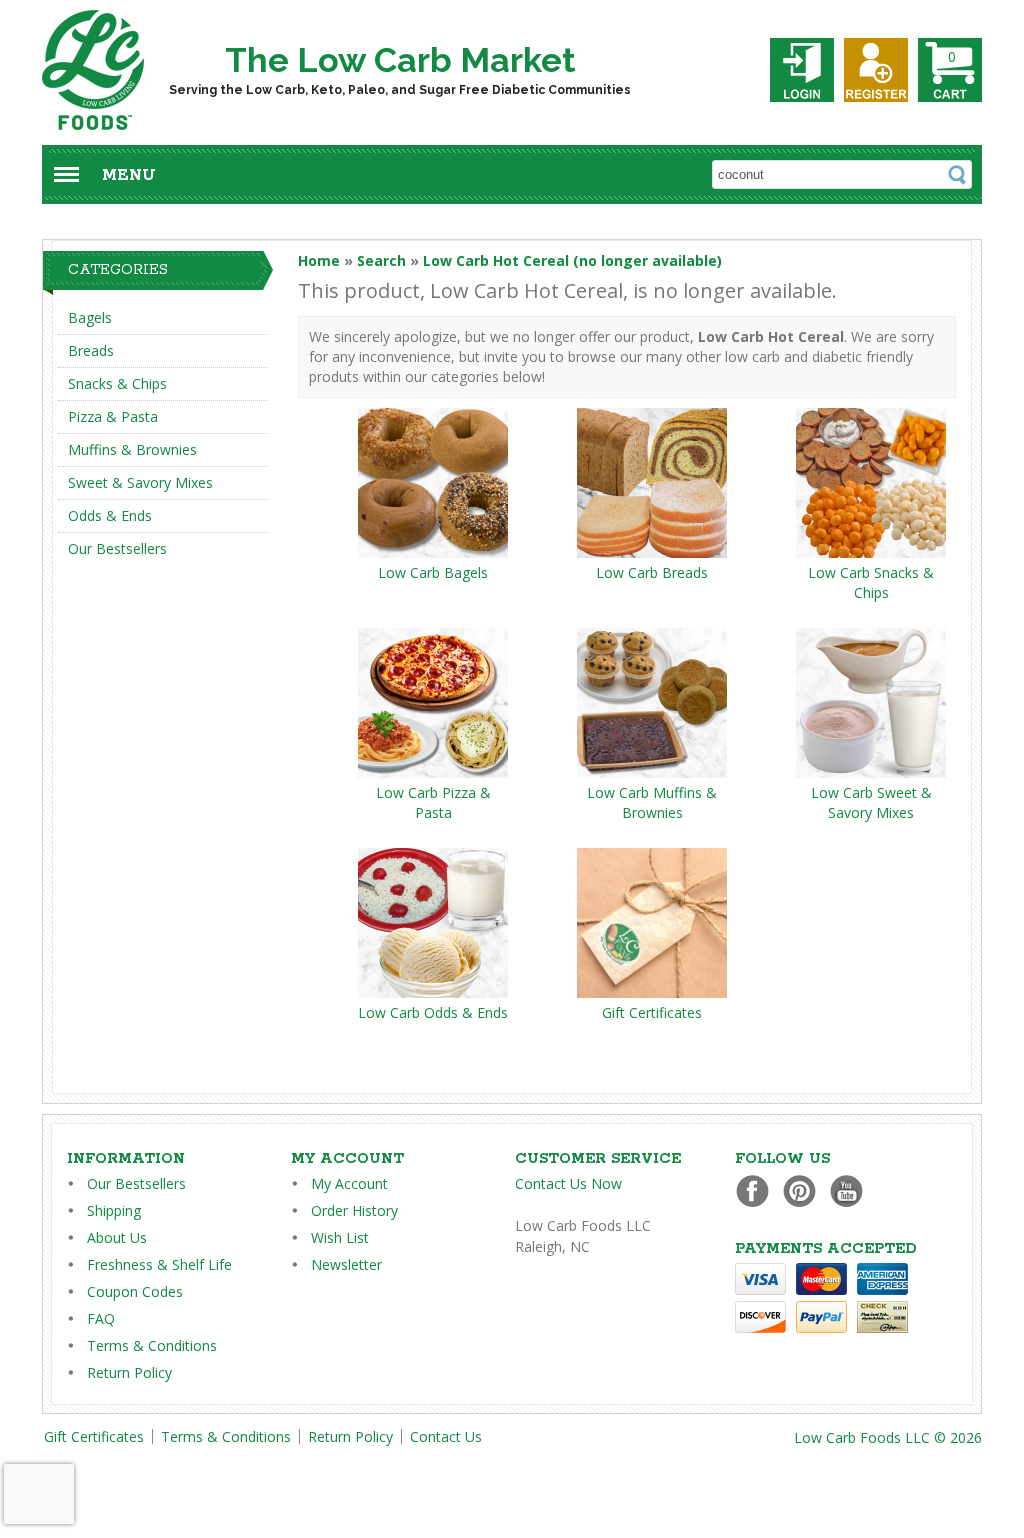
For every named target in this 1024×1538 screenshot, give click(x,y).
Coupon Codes (135, 1291)
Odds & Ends (110, 515)
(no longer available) (572, 260)
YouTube (851, 1190)
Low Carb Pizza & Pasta (433, 802)
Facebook (757, 1190)
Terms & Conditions (152, 1345)
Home (319, 260)
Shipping (114, 1210)
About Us (117, 1237)
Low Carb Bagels (433, 572)
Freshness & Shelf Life (159, 1264)
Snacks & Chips (117, 383)
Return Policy (129, 1372)
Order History (354, 1210)
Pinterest (804, 1190)
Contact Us (446, 1436)
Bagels (90, 317)
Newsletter (346, 1264)
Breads (91, 350)
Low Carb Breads (652, 572)
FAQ (101, 1318)
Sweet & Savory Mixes (140, 482)
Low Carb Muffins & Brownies (652, 802)
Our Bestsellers (117, 548)
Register (876, 70)
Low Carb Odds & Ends (433, 1012)
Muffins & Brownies (132, 449)
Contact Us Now (568, 1183)
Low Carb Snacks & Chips (871, 582)
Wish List (340, 1237)
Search (381, 260)
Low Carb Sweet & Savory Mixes (871, 802)
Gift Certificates (652, 1012)
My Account (349, 1183)
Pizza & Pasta (113, 416)
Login (802, 70)
